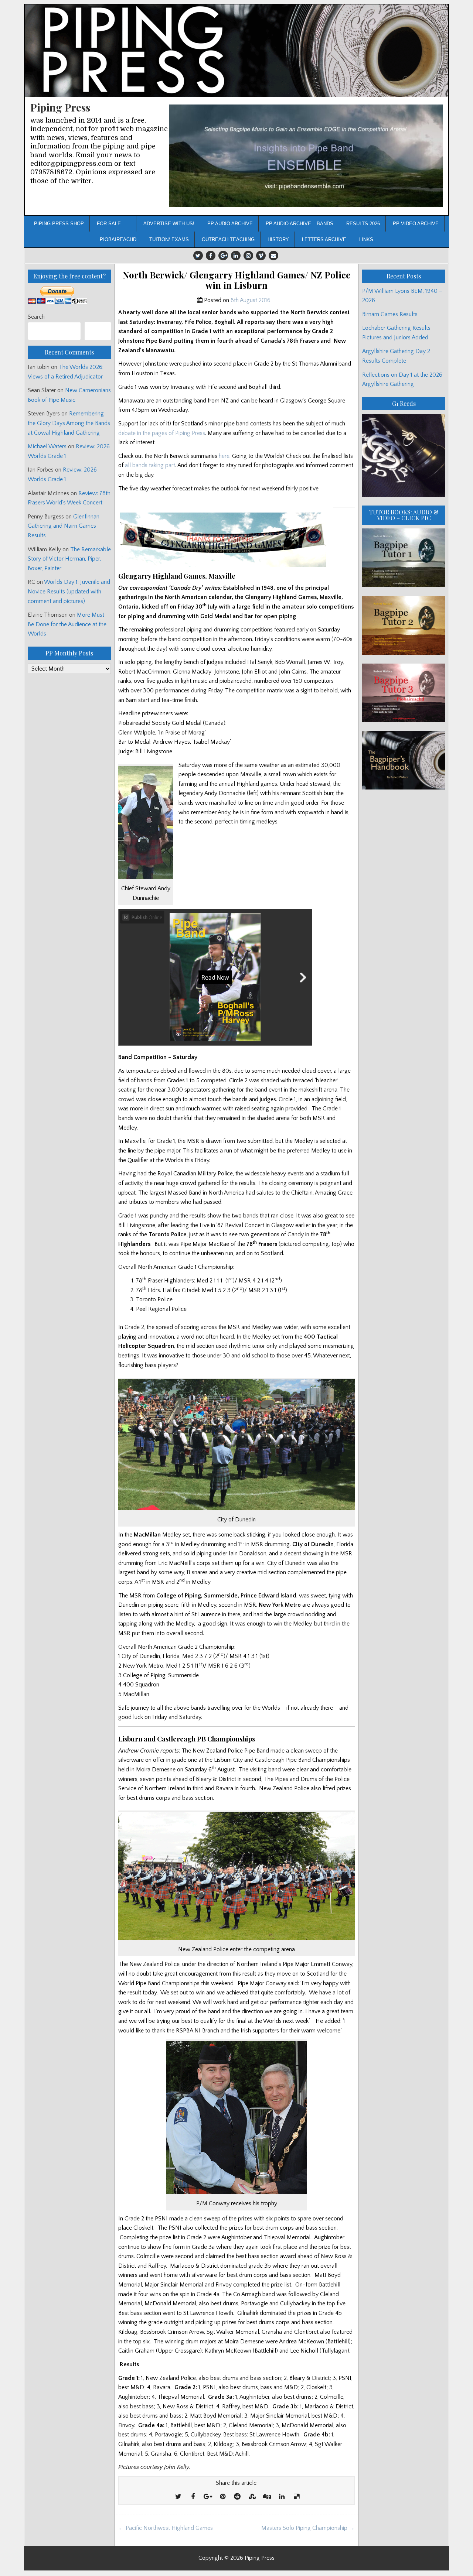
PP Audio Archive (230, 224)
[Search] (98, 331)
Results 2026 (363, 224)
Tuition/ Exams (169, 239)
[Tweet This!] (178, 2497)
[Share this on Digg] (267, 2497)
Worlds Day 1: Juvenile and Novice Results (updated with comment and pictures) (69, 591)
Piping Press (60, 107)
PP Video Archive (416, 224)
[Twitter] (198, 256)
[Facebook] (211, 256)
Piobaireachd (118, 239)
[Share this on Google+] (208, 2497)
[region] (306, 156)
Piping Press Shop (59, 224)
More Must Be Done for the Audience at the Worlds (67, 624)
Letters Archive (324, 239)
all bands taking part (149, 465)
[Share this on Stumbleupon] (252, 2497)
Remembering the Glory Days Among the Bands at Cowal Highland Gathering (69, 423)
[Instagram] (248, 256)
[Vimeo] (261, 256)
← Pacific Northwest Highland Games (166, 2528)
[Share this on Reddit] (237, 2497)
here (224, 456)
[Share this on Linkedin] (282, 2497)
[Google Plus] (223, 256)
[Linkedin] (236, 256)
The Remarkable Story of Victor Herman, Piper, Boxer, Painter (69, 559)
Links (366, 239)
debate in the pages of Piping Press (162, 433)
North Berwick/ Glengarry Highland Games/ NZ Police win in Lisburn (236, 280)
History (278, 239)
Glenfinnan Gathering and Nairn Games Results (64, 526)
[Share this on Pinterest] (222, 2497)
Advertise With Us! (169, 224)
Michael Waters (47, 446)
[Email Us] (273, 256)
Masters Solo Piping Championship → (308, 2528)
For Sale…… (114, 224)
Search (36, 317)
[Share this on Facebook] (193, 2497)
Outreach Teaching (228, 239)
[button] (306, 156)
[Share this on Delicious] (296, 2497)
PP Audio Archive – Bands (300, 224)
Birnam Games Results (390, 314)
